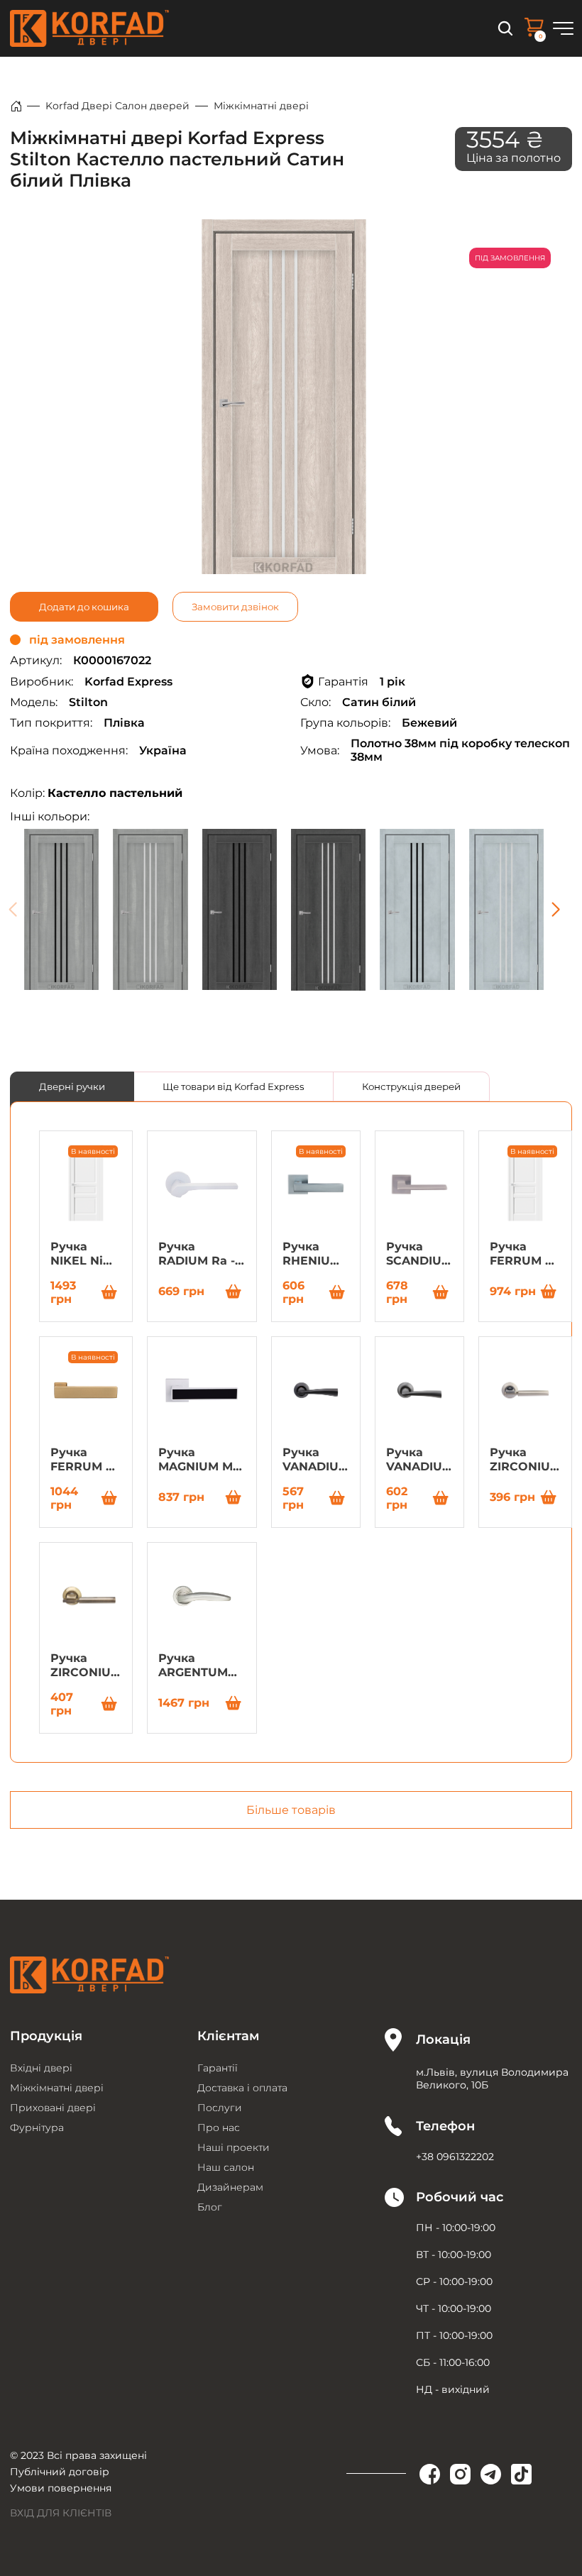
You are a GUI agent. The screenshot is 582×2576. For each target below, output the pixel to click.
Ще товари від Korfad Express (234, 1086)
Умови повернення (61, 2488)
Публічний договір (60, 2472)
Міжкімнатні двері (261, 106)
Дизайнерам (230, 2187)
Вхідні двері (41, 2068)
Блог (210, 2207)
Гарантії (218, 2068)
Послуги (220, 2108)
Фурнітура (37, 2128)
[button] (555, 910)
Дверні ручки (72, 1086)
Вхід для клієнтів (61, 2513)
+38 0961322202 (455, 2157)
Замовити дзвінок (235, 607)
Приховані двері (53, 2108)
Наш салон (226, 2167)
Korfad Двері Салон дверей (117, 106)
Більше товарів (291, 1810)
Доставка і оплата (242, 2088)
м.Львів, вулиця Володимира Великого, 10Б (492, 2079)
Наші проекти (234, 2147)
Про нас (219, 2128)
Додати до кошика (84, 607)
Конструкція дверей (411, 1086)
